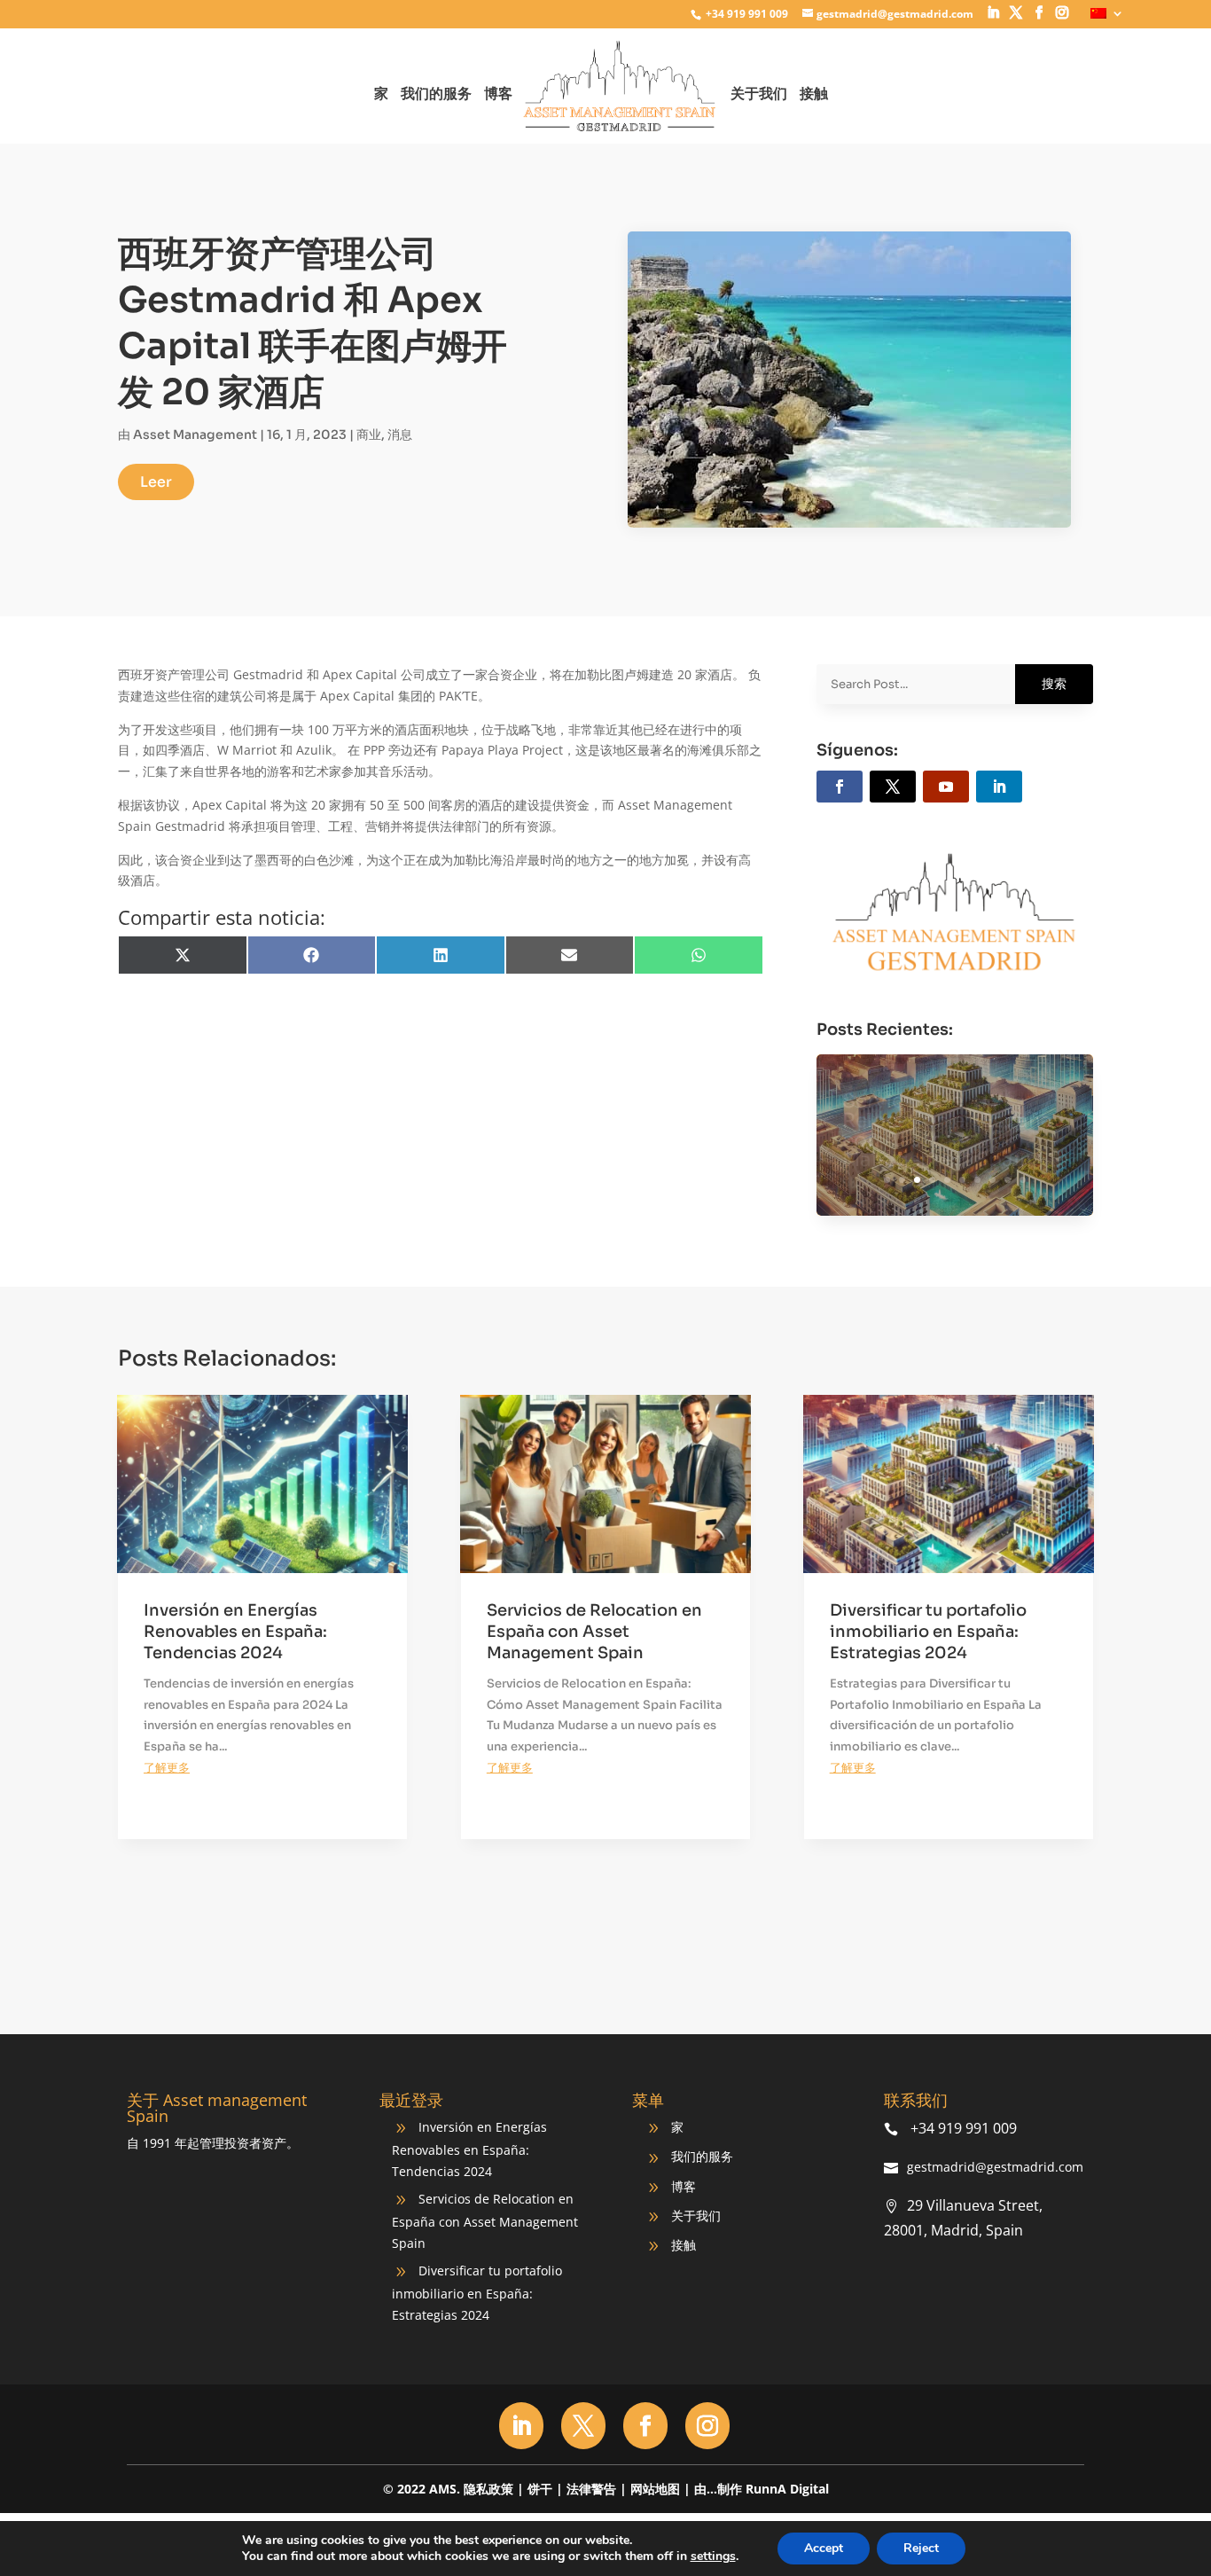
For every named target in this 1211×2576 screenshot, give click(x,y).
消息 (400, 435)
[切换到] (1107, 18)
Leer (156, 482)
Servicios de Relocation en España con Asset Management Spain (594, 1632)
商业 (369, 435)
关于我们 (759, 95)
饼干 (540, 2489)
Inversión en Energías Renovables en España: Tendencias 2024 (235, 1632)
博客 (498, 95)
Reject (921, 2548)
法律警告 (591, 2489)
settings (713, 2556)
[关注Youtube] (946, 787)
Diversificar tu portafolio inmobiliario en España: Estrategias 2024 (954, 1133)
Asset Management (195, 435)
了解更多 (167, 1768)
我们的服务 (436, 95)
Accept (824, 2548)
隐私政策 (488, 2489)
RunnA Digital (787, 2489)
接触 (814, 95)
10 (1023, 1180)
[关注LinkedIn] (999, 787)
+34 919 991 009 (746, 14)
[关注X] (893, 787)
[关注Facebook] (840, 787)
